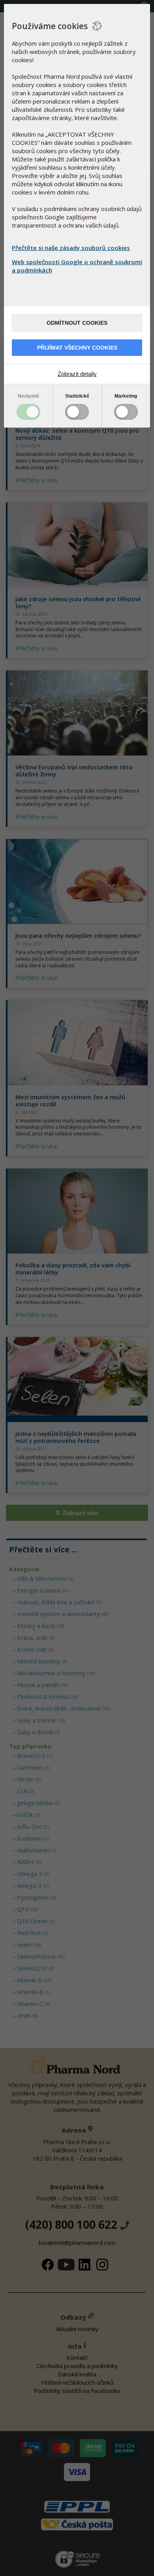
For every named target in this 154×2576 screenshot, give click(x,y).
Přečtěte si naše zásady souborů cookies (71, 248)
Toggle (28, 412)
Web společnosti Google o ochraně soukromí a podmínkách (77, 266)
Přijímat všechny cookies (77, 348)
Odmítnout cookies (77, 323)
